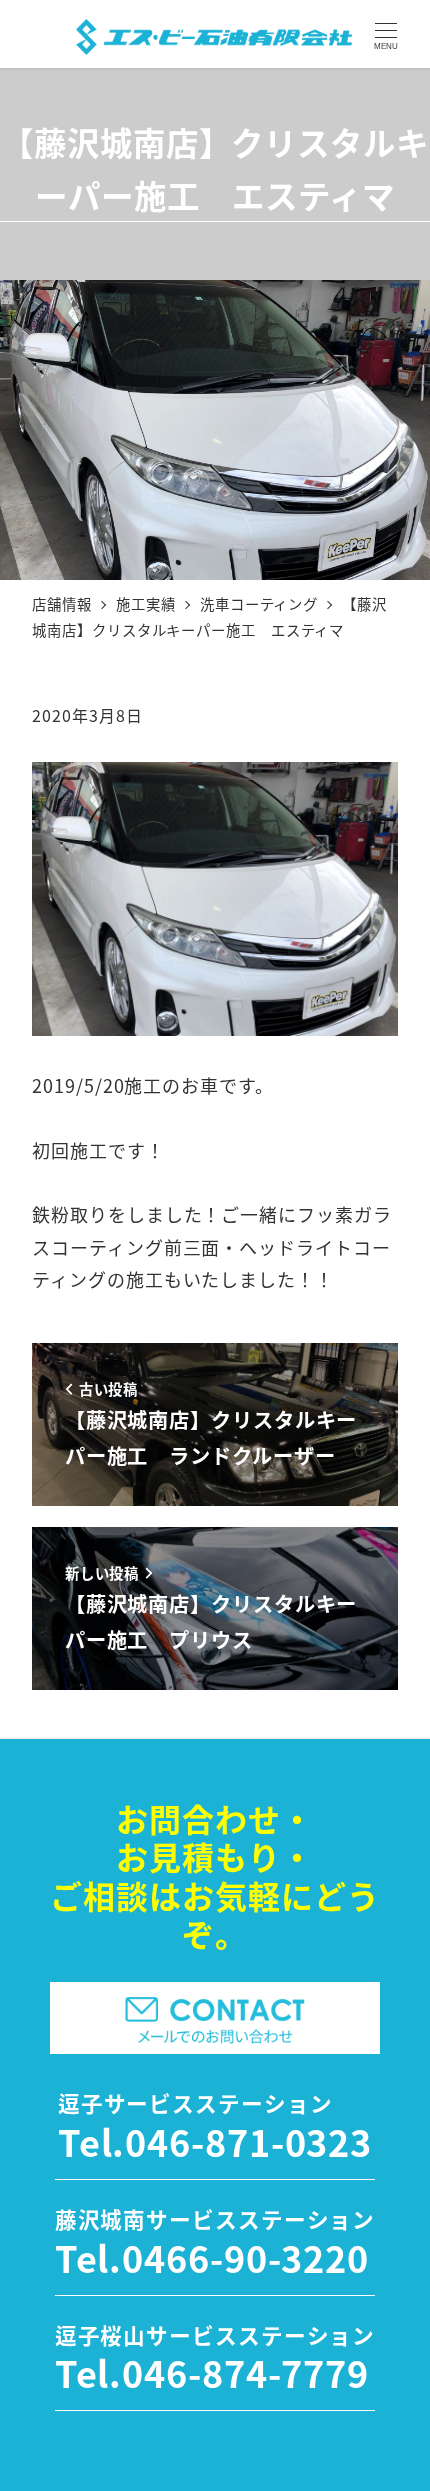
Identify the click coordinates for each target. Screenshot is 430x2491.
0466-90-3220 (245, 2257)
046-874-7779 (245, 2372)
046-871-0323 (248, 2141)
